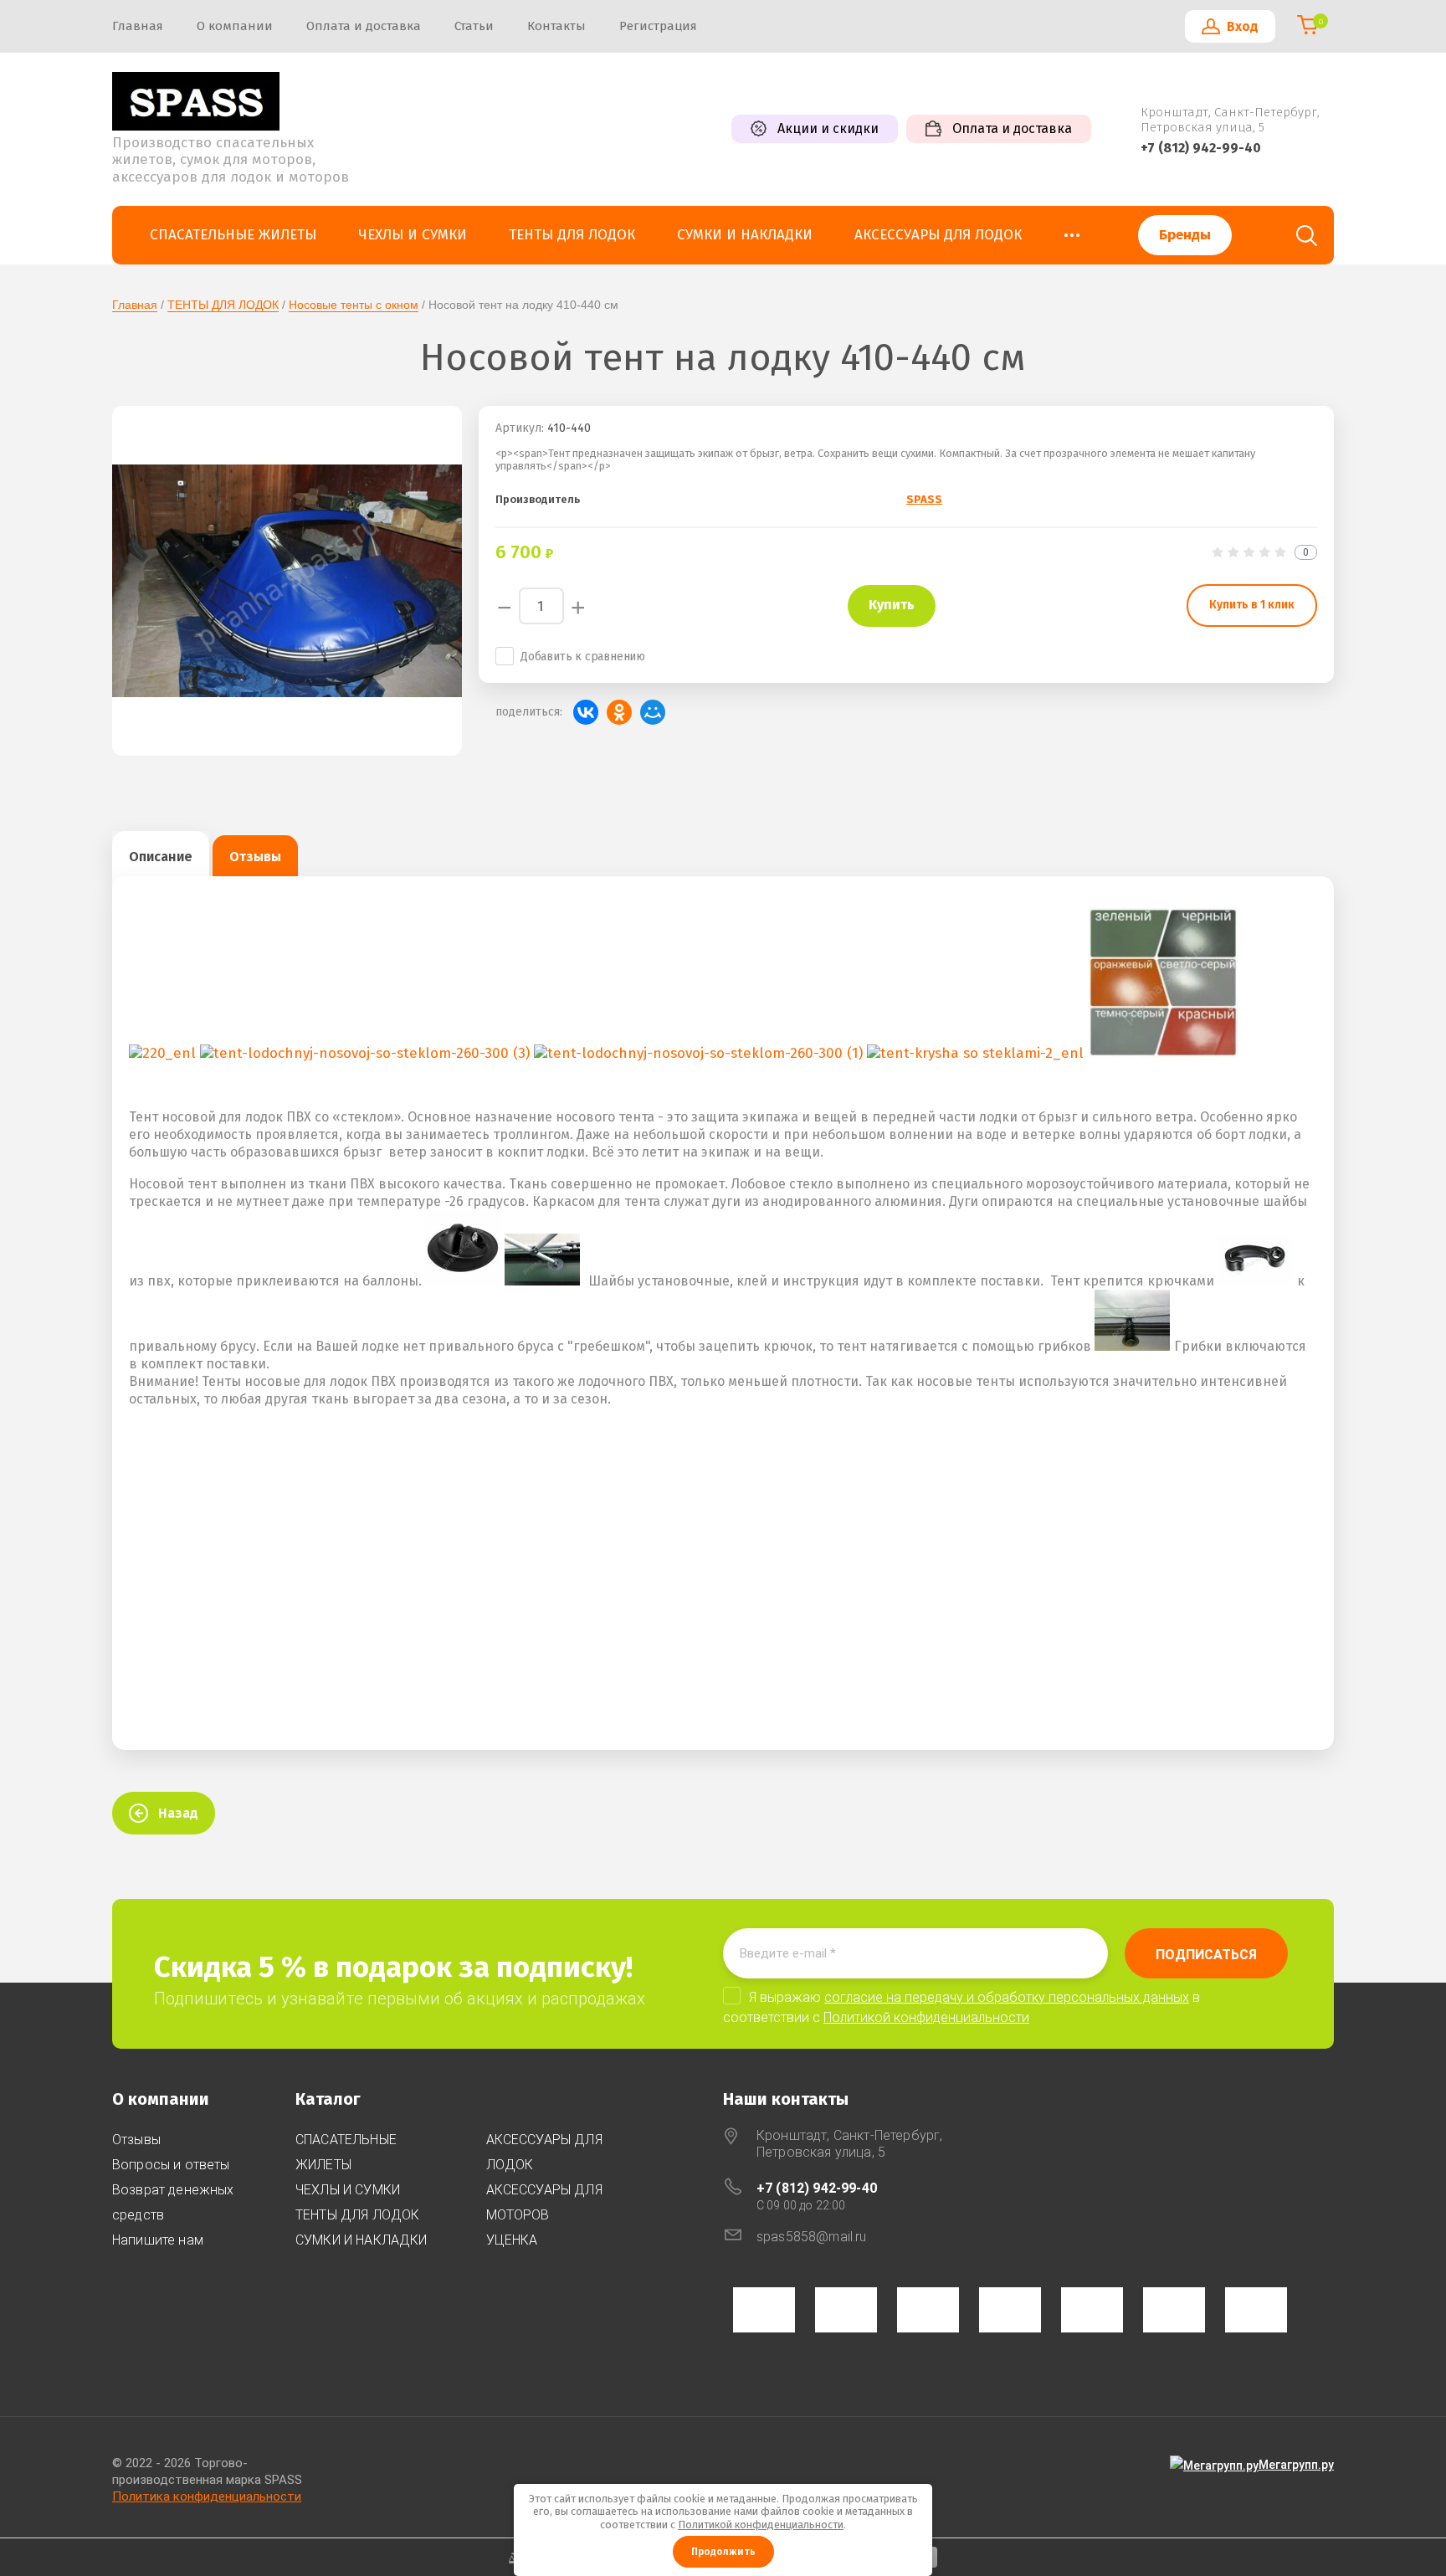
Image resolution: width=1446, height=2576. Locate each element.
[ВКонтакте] (586, 712)
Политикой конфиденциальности (926, 2017)
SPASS (924, 499)
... (1072, 230)
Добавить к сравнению (583, 657)
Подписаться (1206, 1955)
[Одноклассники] (619, 712)
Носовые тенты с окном (354, 305)
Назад (178, 1813)
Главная (135, 305)
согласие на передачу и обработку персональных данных (1007, 1997)
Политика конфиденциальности (207, 2496)
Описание (161, 857)
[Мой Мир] (653, 712)
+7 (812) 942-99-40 (1201, 148)
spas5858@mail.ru (812, 2237)
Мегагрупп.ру (1296, 2465)
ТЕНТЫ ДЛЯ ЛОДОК (223, 305)
